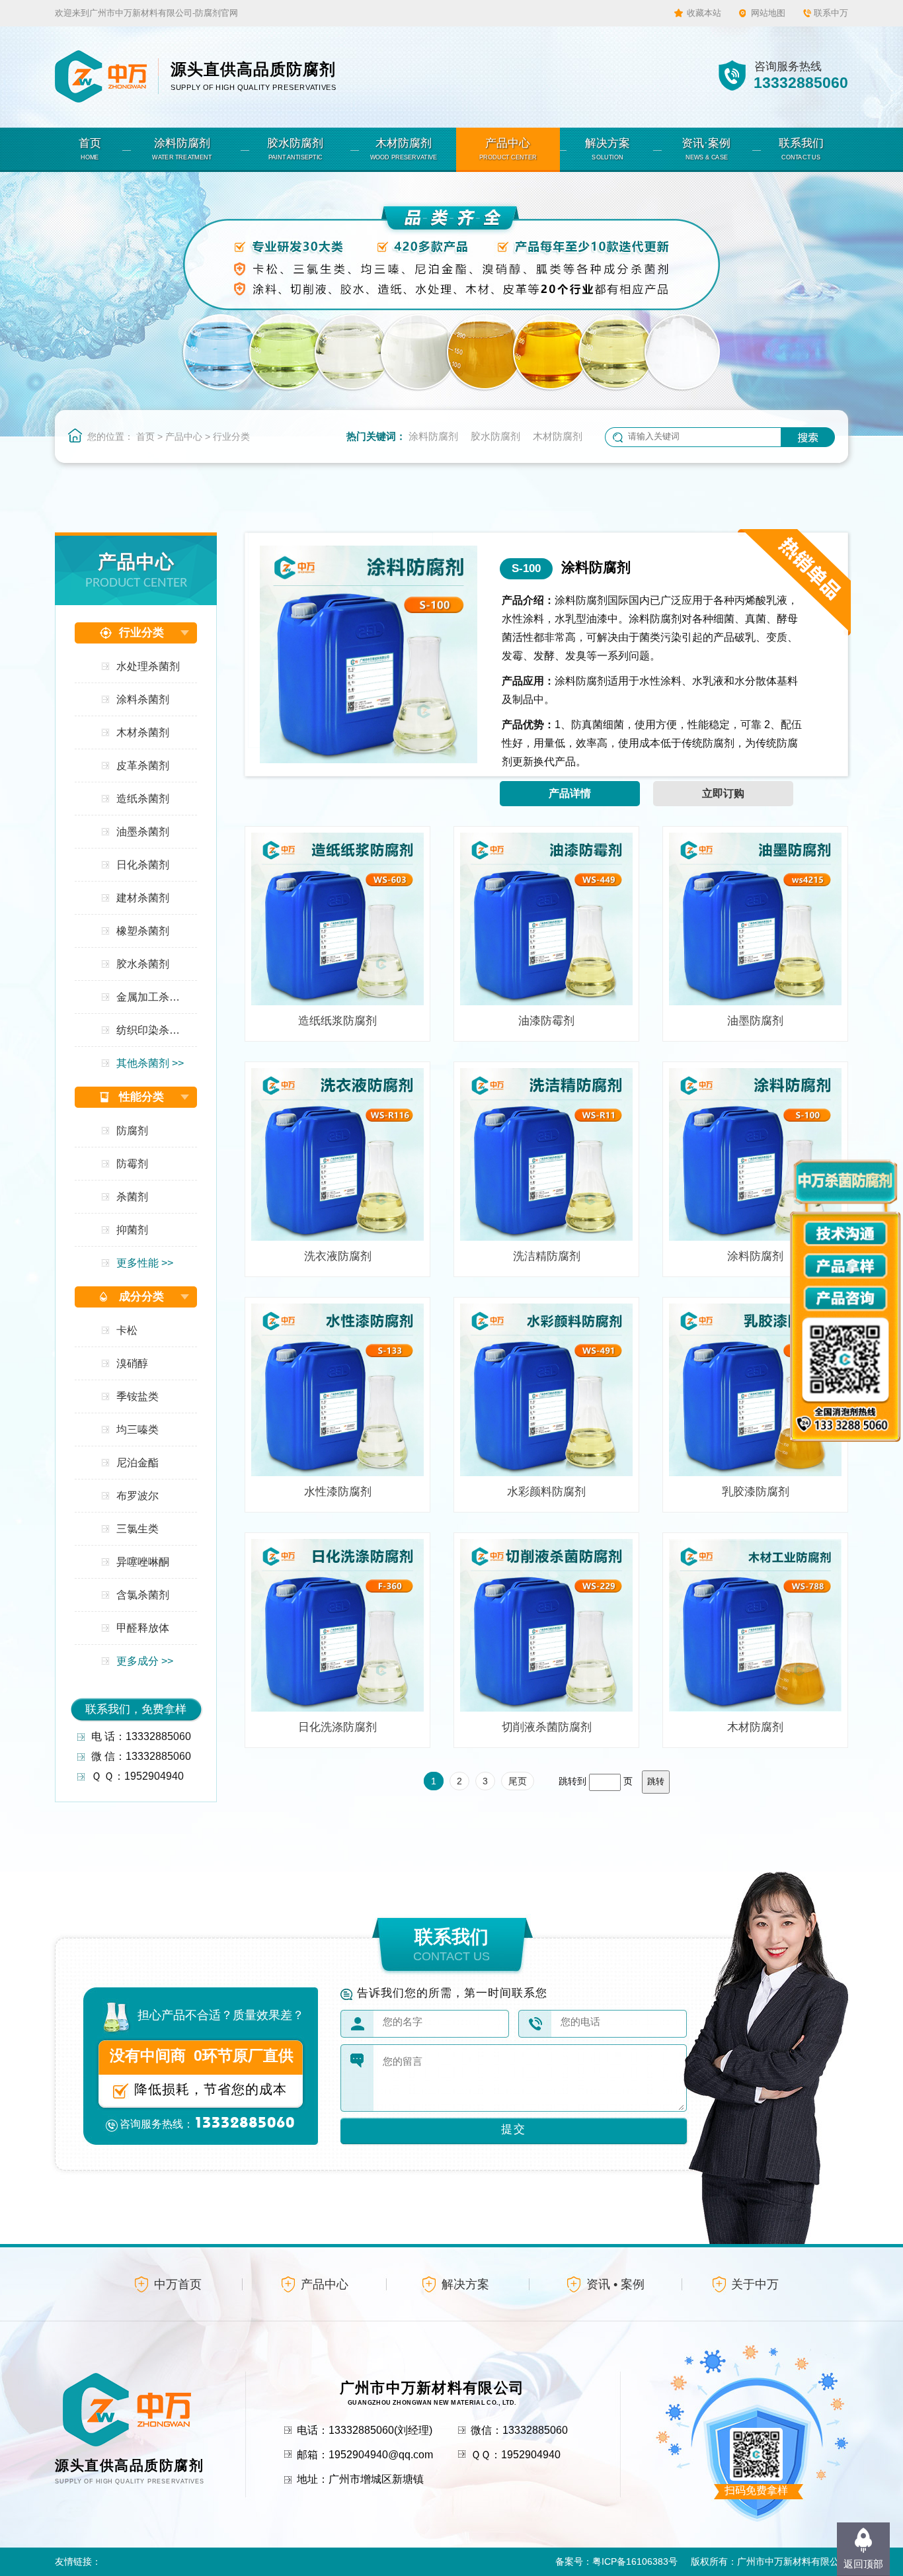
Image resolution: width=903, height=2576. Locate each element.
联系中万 (831, 13)
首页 (145, 436)
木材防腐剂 (558, 436)
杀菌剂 (132, 1197)
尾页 (518, 1781)
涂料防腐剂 (433, 436)
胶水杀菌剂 (143, 964)
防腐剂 (132, 1131)
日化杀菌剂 (143, 865)
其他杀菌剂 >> (150, 1063)
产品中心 (184, 436)
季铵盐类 (137, 1396)
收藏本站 (704, 13)
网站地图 (768, 13)
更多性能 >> (145, 1263)
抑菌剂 (132, 1230)
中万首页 (178, 2284)
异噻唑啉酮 (143, 1562)
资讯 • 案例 (615, 2284)
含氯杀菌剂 (143, 1595)
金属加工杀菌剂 (153, 997)
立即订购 (723, 793)
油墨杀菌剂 (143, 832)
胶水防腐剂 (495, 436)
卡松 (127, 1330)
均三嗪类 (137, 1430)
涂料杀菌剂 (143, 699)
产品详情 (570, 793)
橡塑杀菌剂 (143, 931)
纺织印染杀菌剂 (153, 1030)
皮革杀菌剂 (143, 766)
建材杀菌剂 (143, 898)
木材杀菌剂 (143, 732)
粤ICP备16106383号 (635, 2561)
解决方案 (465, 2284)
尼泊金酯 (137, 1463)
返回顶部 (863, 2564)
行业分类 (231, 436)
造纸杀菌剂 (143, 799)
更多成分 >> (145, 1661)
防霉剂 (132, 1164)
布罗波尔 (137, 1496)
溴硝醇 (132, 1363)
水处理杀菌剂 (148, 666)
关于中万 (755, 2284)
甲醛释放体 (143, 1628)
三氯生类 (137, 1529)
